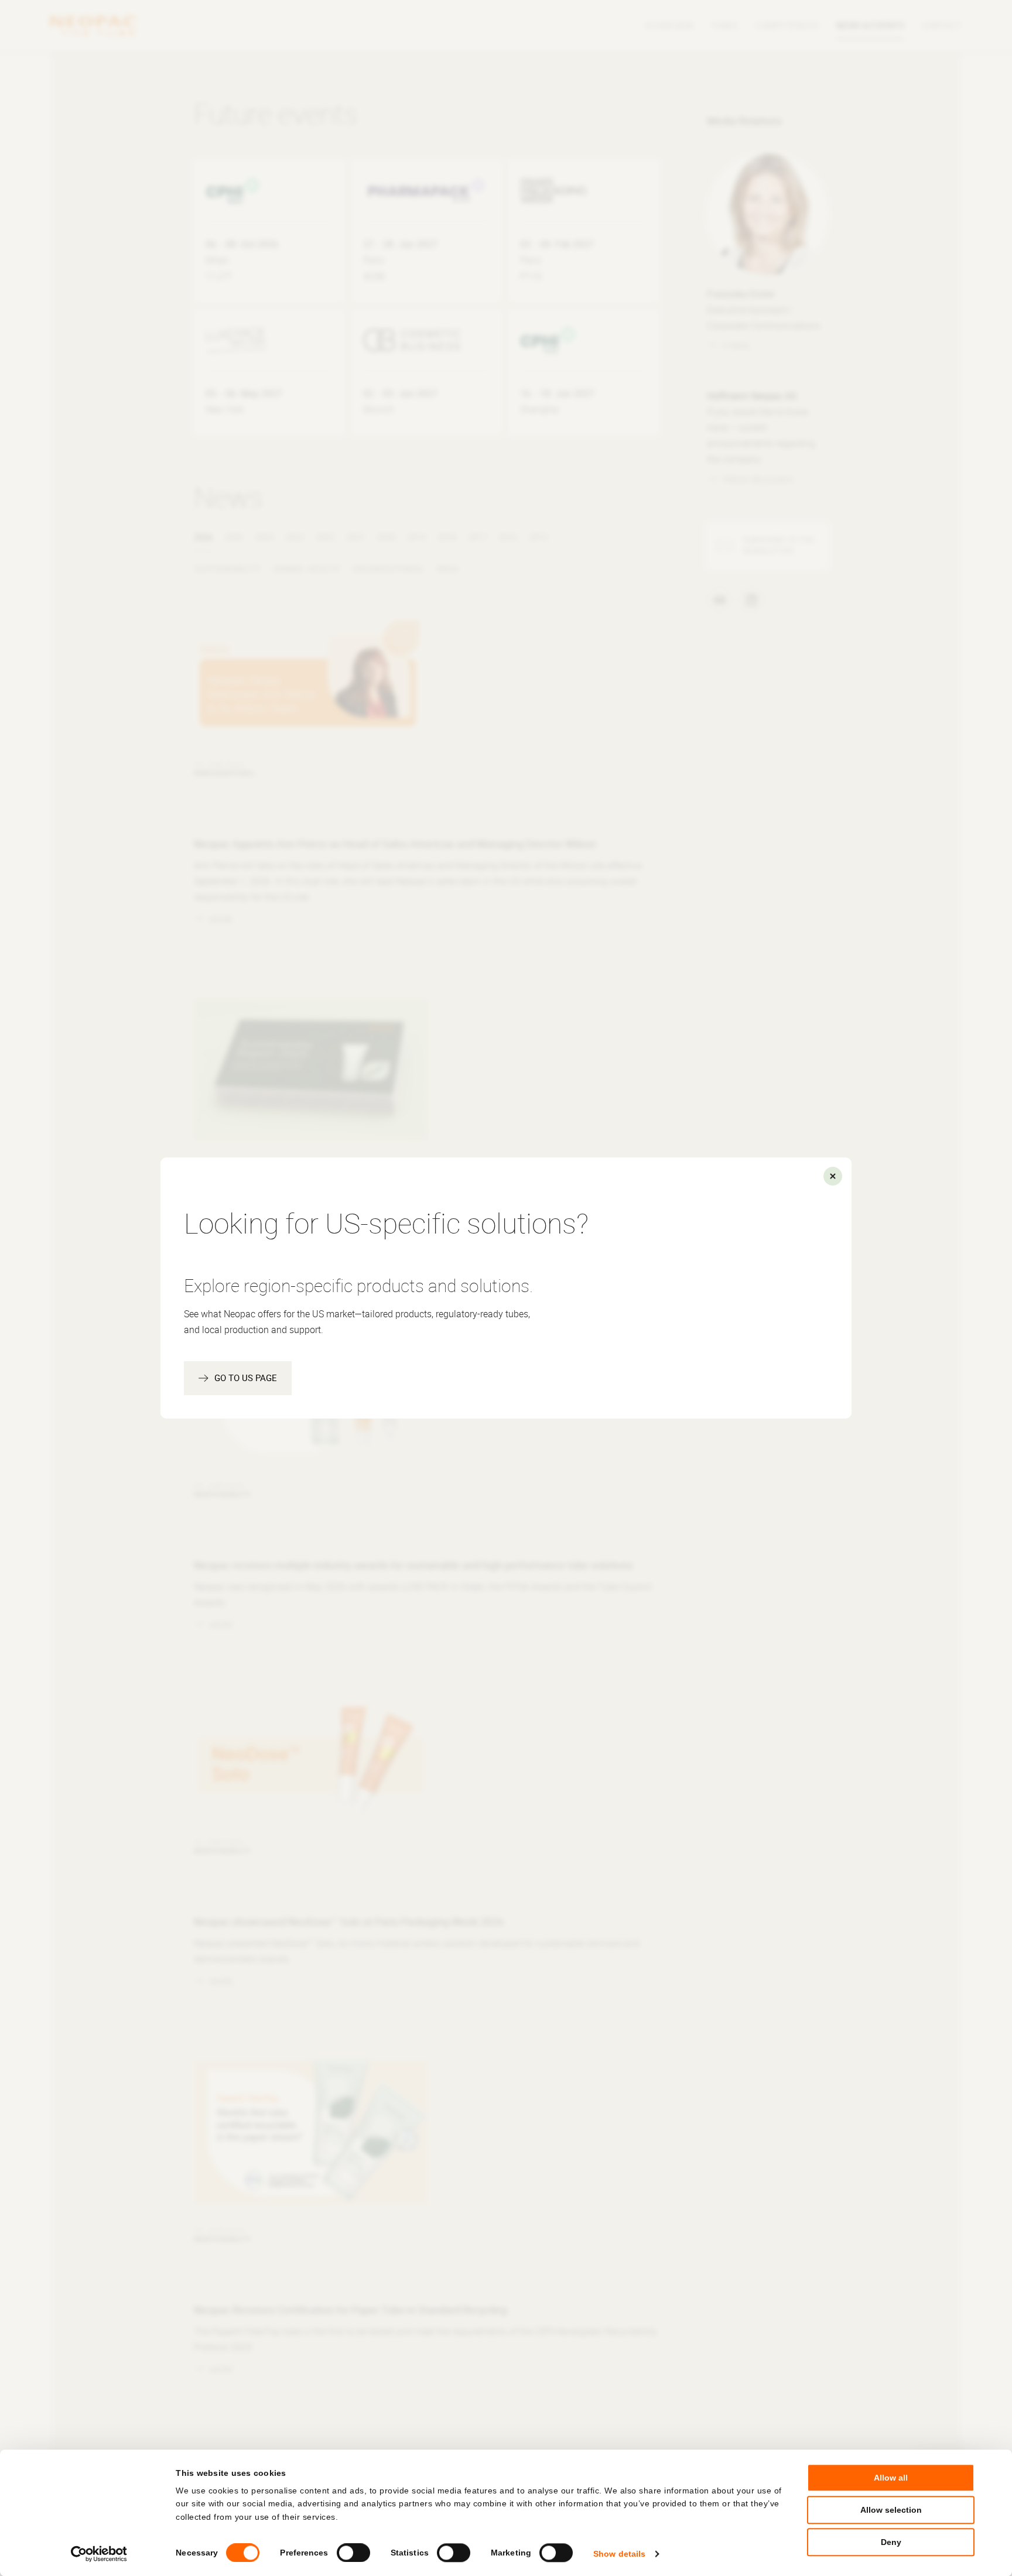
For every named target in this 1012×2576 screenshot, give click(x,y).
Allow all (891, 2478)
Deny (891, 2543)
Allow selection (891, 2510)
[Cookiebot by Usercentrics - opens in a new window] (99, 2554)
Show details (619, 2554)
